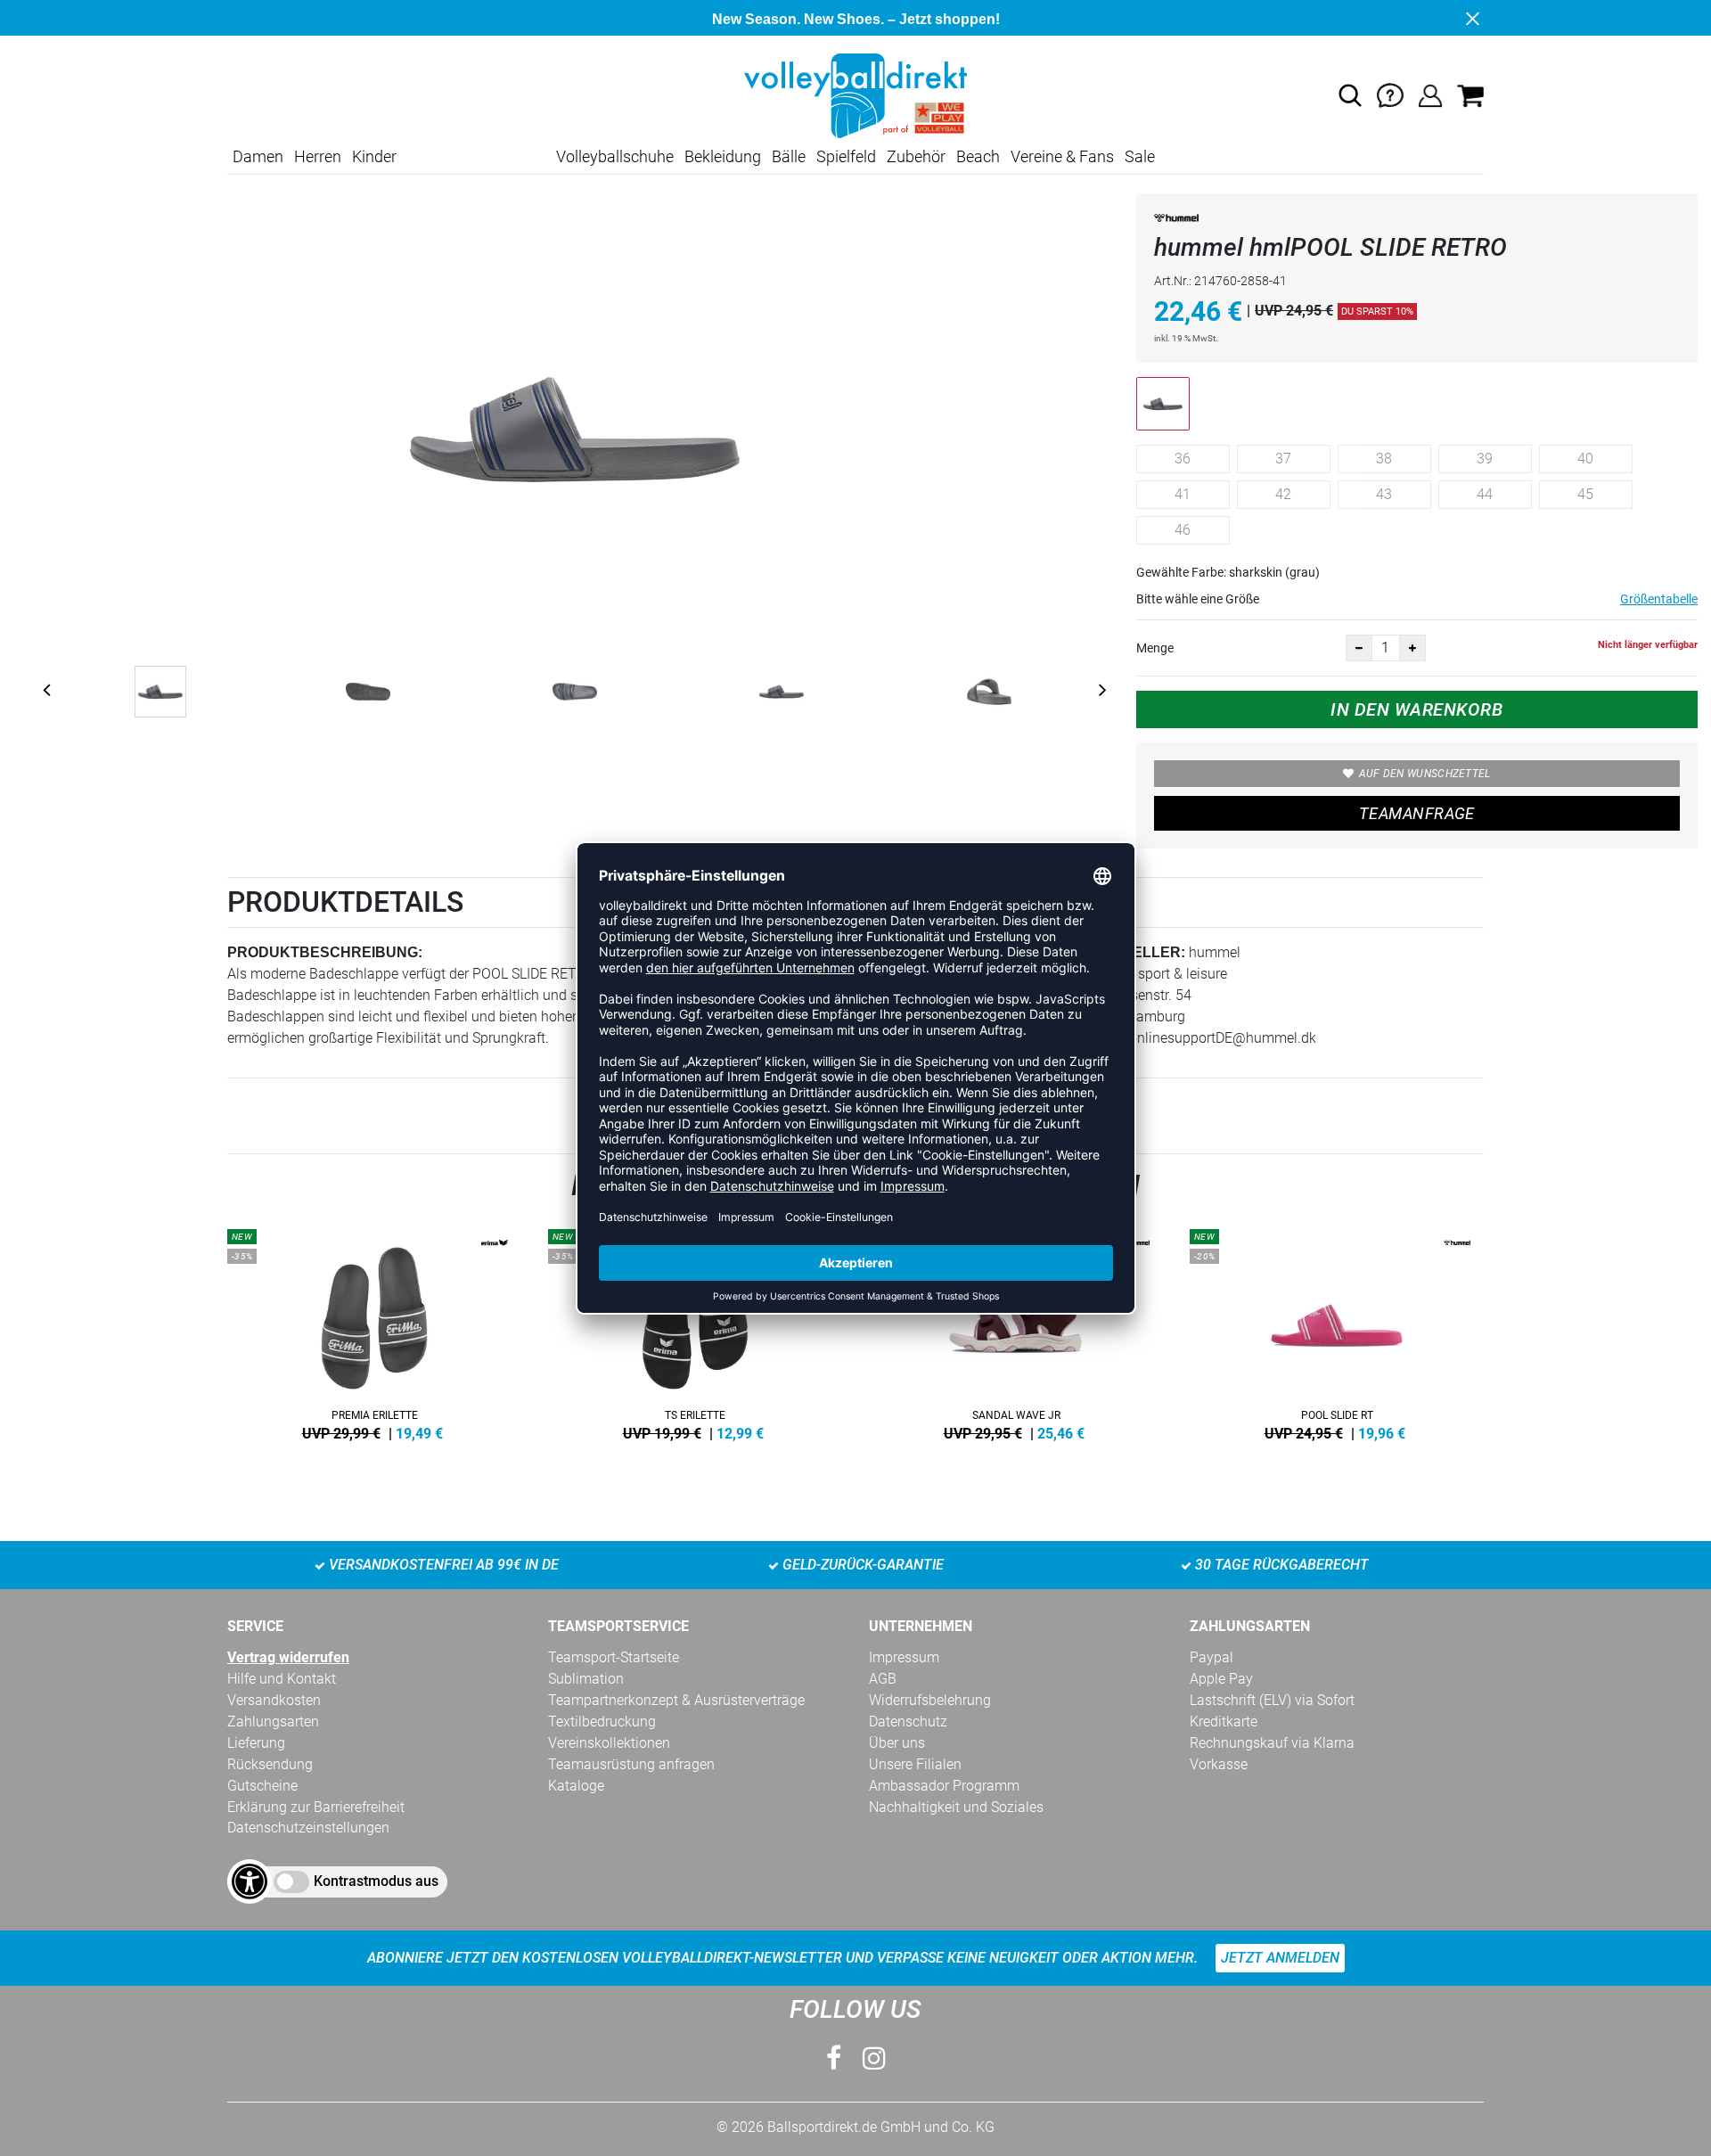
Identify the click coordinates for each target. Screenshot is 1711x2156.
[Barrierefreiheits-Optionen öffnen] (250, 1881)
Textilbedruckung (602, 1722)
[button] (1350, 95)
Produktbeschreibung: (325, 952)
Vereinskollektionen (609, 1743)
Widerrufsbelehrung (930, 1700)
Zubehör (916, 156)
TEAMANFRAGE (1417, 813)
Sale (1140, 156)
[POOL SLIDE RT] (1337, 1332)
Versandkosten (274, 1700)
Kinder (374, 156)
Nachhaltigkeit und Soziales (956, 1807)
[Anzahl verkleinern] (1359, 648)
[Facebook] (834, 2058)
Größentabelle (1659, 599)
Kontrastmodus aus (376, 1881)
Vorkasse (1219, 1764)
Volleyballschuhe (615, 156)
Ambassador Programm (944, 1786)
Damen (258, 156)
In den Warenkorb (1416, 709)
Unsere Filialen (915, 1764)
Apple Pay (1221, 1679)
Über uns (897, 1743)
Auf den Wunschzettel (1425, 774)
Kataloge (576, 1786)
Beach (978, 156)
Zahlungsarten (273, 1722)
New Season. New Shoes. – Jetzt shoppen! (856, 19)
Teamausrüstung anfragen (631, 1764)
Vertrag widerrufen (288, 1657)
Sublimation (586, 1679)
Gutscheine (262, 1786)
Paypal (1212, 1657)
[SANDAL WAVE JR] (1016, 1332)
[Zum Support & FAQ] (1390, 95)
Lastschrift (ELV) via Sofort (1272, 1700)
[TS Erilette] (695, 1332)
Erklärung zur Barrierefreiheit (316, 1807)
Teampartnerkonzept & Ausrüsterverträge (676, 1700)
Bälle (789, 156)
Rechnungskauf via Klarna (1272, 1743)
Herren (318, 156)
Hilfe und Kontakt (282, 1679)
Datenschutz (908, 1722)
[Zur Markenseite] (1176, 221)
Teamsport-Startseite (614, 1657)
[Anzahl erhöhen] (1412, 648)
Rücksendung (270, 1764)
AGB (883, 1679)
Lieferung (256, 1743)
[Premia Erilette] (374, 1332)
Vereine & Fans (1062, 156)
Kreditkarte (1224, 1722)
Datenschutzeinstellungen (308, 1828)
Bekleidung (723, 156)
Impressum (904, 1657)
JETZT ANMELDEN (1280, 1958)
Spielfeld (846, 156)
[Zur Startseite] (855, 95)
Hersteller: (1134, 952)
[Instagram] (874, 2058)
